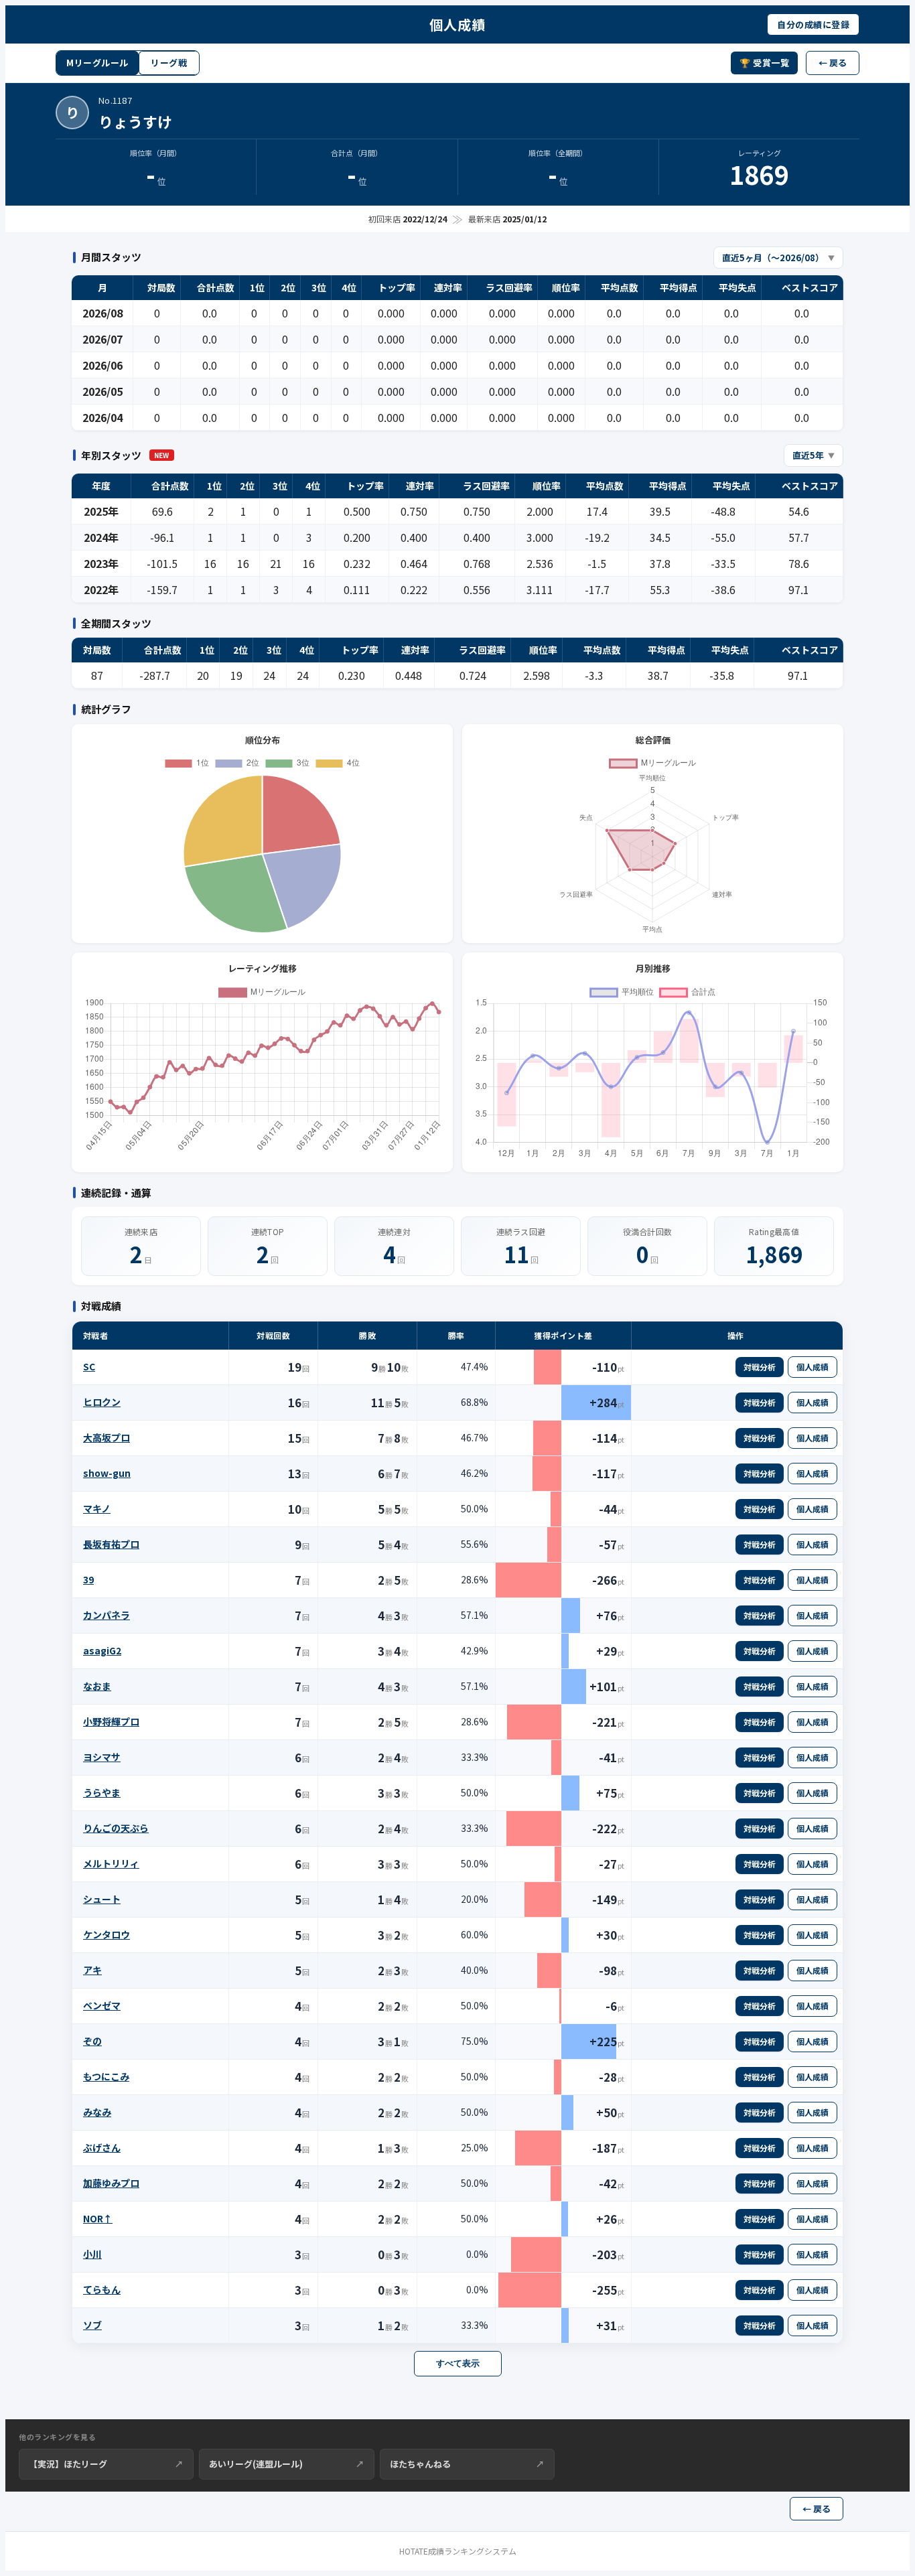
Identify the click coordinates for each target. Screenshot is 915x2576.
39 (88, 1579)
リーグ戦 (169, 63)
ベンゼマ (102, 2005)
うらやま (102, 1792)
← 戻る (833, 63)
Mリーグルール (97, 63)
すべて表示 (458, 2363)
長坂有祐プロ (111, 1544)
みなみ (97, 2112)
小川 (92, 2254)
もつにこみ (106, 2076)
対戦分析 (760, 1367)
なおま (97, 1686)
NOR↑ (98, 2218)
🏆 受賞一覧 (764, 63)
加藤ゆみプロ (111, 2183)
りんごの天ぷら (116, 1828)
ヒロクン (102, 1402)
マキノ (97, 1508)
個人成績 (813, 1367)
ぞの (92, 2041)
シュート (102, 1899)
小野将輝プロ (111, 1721)
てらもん (102, 2289)
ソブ (92, 2325)
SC (89, 1366)
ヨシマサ (102, 1757)
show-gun (107, 1473)
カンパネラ (107, 1615)
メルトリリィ (111, 1863)
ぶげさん (102, 2147)
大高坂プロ (107, 1437)
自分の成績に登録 (813, 24)
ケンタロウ (107, 1934)
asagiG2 (102, 1650)
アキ (92, 1970)
